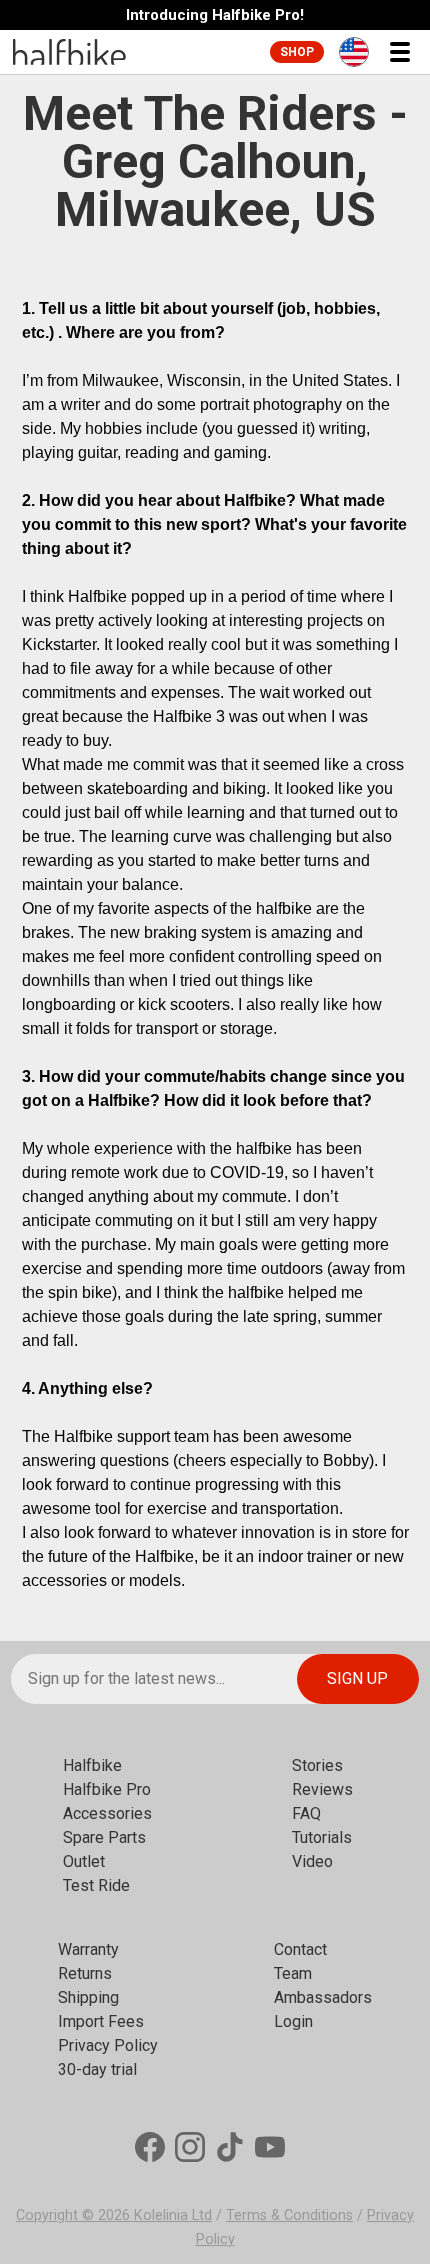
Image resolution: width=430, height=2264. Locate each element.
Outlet (84, 1861)
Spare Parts (104, 1837)
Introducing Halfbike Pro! (215, 15)
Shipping (88, 1997)
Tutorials (322, 1837)
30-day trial (97, 2069)
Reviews (322, 1789)
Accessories (107, 1813)
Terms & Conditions (289, 2215)
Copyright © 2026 (75, 2215)
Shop (297, 52)
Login (293, 2021)
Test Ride (96, 1885)
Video (312, 1861)
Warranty (88, 1949)
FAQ (306, 1813)
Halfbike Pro (107, 1789)
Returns (85, 1973)
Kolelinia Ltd (173, 2215)
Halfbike (92, 1765)
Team (293, 1973)
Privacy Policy (108, 2045)
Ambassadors (323, 1997)
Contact (300, 1949)
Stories (317, 1765)
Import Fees (101, 2021)
